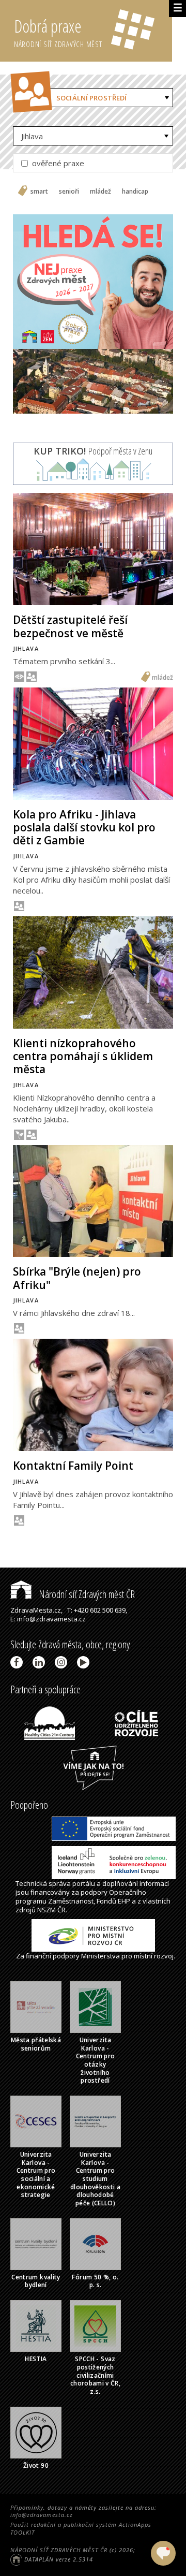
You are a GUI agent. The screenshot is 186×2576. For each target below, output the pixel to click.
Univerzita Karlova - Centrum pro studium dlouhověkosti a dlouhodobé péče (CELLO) (95, 2179)
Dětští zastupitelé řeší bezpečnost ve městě (70, 626)
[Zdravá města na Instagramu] (63, 1662)
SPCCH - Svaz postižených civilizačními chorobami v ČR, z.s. (95, 2375)
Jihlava (32, 136)
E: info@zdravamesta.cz (48, 1619)
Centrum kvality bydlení (36, 2281)
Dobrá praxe (58, 32)
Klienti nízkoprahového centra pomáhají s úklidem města (83, 1056)
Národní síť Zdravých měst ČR (86, 1594)
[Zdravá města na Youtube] (85, 1662)
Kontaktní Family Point (73, 1466)
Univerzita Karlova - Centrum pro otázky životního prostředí (96, 2060)
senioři (69, 192)
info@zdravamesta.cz (42, 2515)
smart (39, 192)
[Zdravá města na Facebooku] (18, 1662)
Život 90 (36, 2465)
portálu (84, 1883)
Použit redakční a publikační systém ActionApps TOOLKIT (81, 2528)
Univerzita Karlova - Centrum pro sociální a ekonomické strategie (36, 2175)
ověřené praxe (57, 163)
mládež (100, 192)
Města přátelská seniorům (36, 2044)
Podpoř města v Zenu (93, 451)
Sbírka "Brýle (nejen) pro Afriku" (77, 1278)
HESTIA (36, 2359)
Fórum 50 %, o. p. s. (95, 2281)
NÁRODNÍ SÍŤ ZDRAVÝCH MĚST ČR (59, 2550)
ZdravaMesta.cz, (36, 1610)
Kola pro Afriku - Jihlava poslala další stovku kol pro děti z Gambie (84, 827)
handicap (135, 192)
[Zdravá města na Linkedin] (41, 1662)
